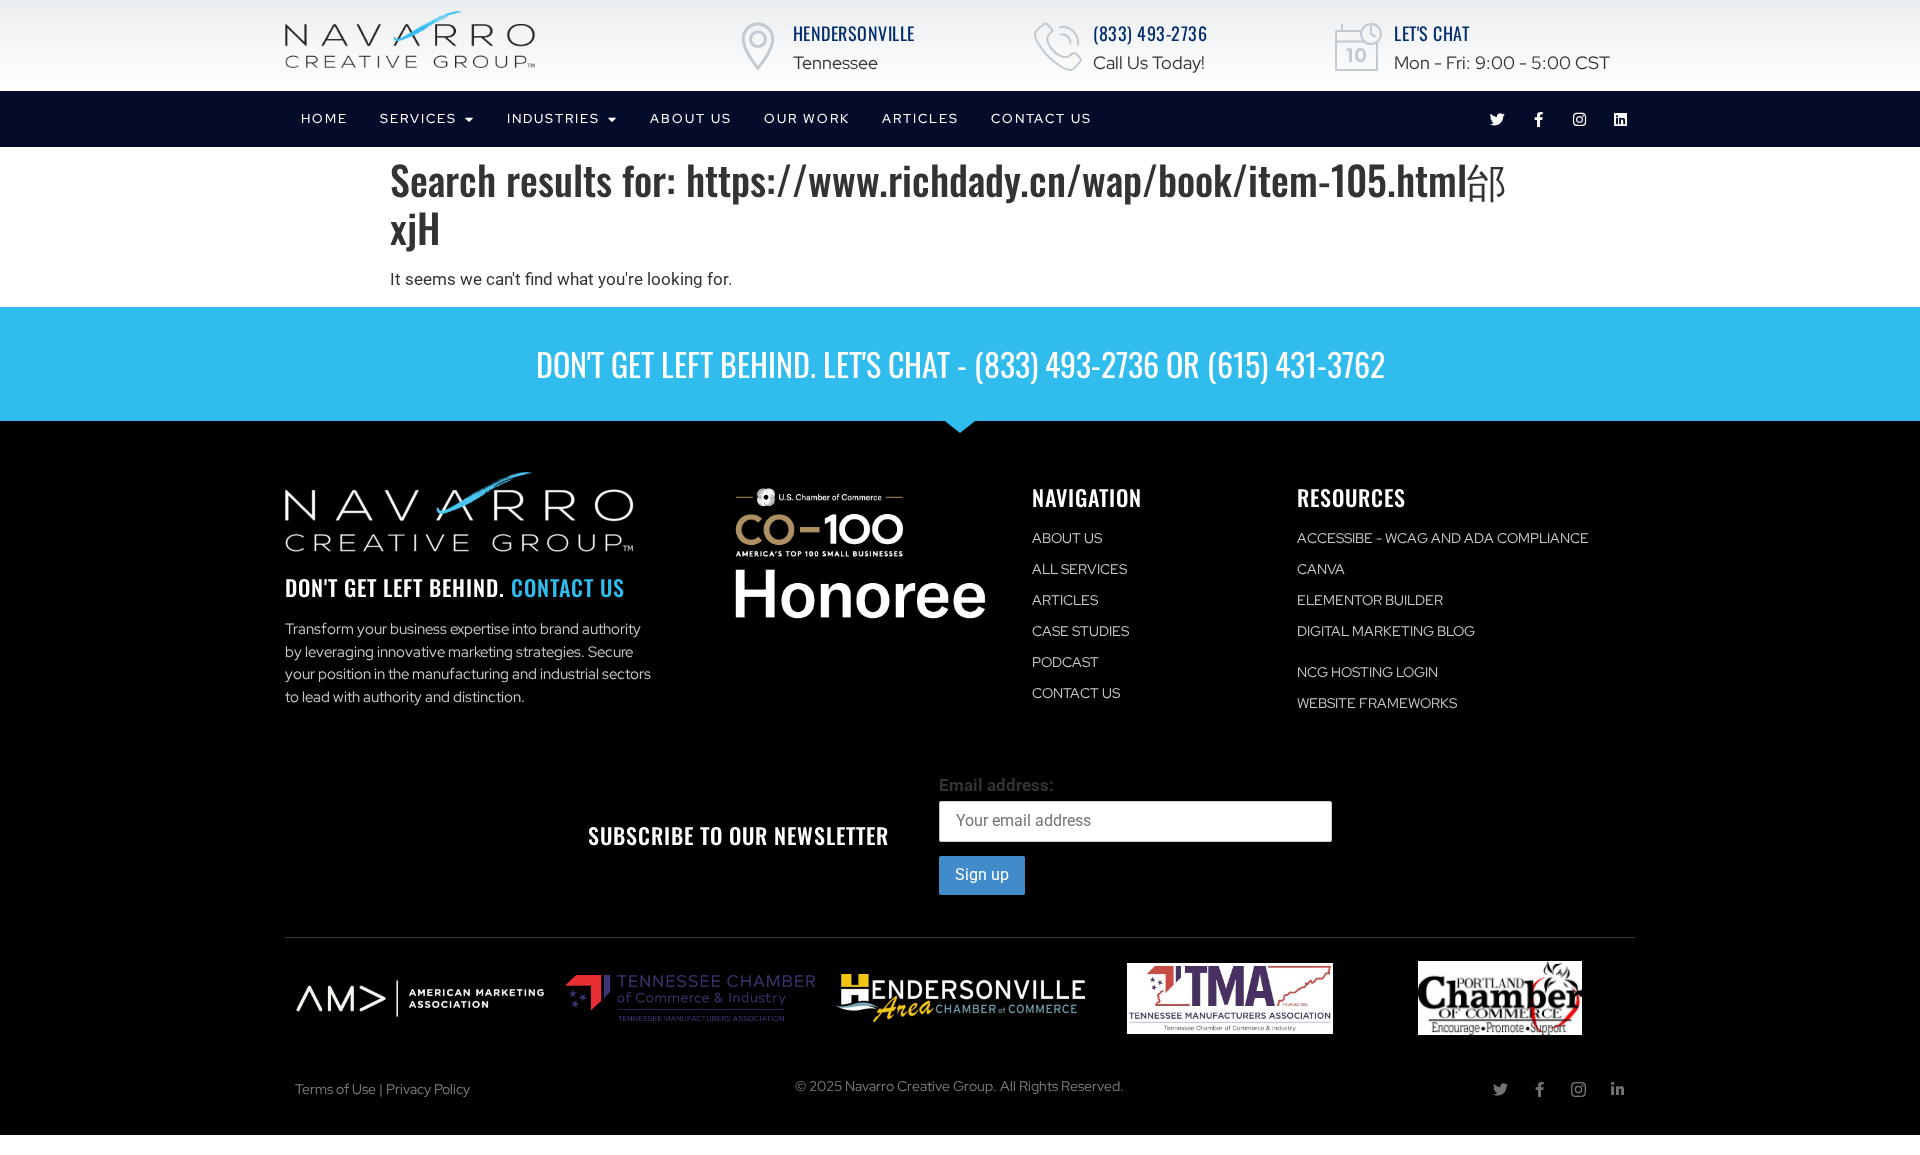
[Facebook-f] (1538, 119)
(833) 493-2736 (1150, 33)
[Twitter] (1497, 119)
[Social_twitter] (1500, 1089)
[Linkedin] (1620, 119)
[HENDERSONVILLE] (758, 46)
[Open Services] (468, 119)
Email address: (996, 785)
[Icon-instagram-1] (1578, 1089)
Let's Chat (1431, 33)
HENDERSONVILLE (854, 33)
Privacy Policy (428, 1089)
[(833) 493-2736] (1058, 46)
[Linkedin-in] (1617, 1089)
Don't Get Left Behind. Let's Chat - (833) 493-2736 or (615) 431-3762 (960, 363)
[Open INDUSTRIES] (611, 119)
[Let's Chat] (1359, 46)
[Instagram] (1579, 119)
